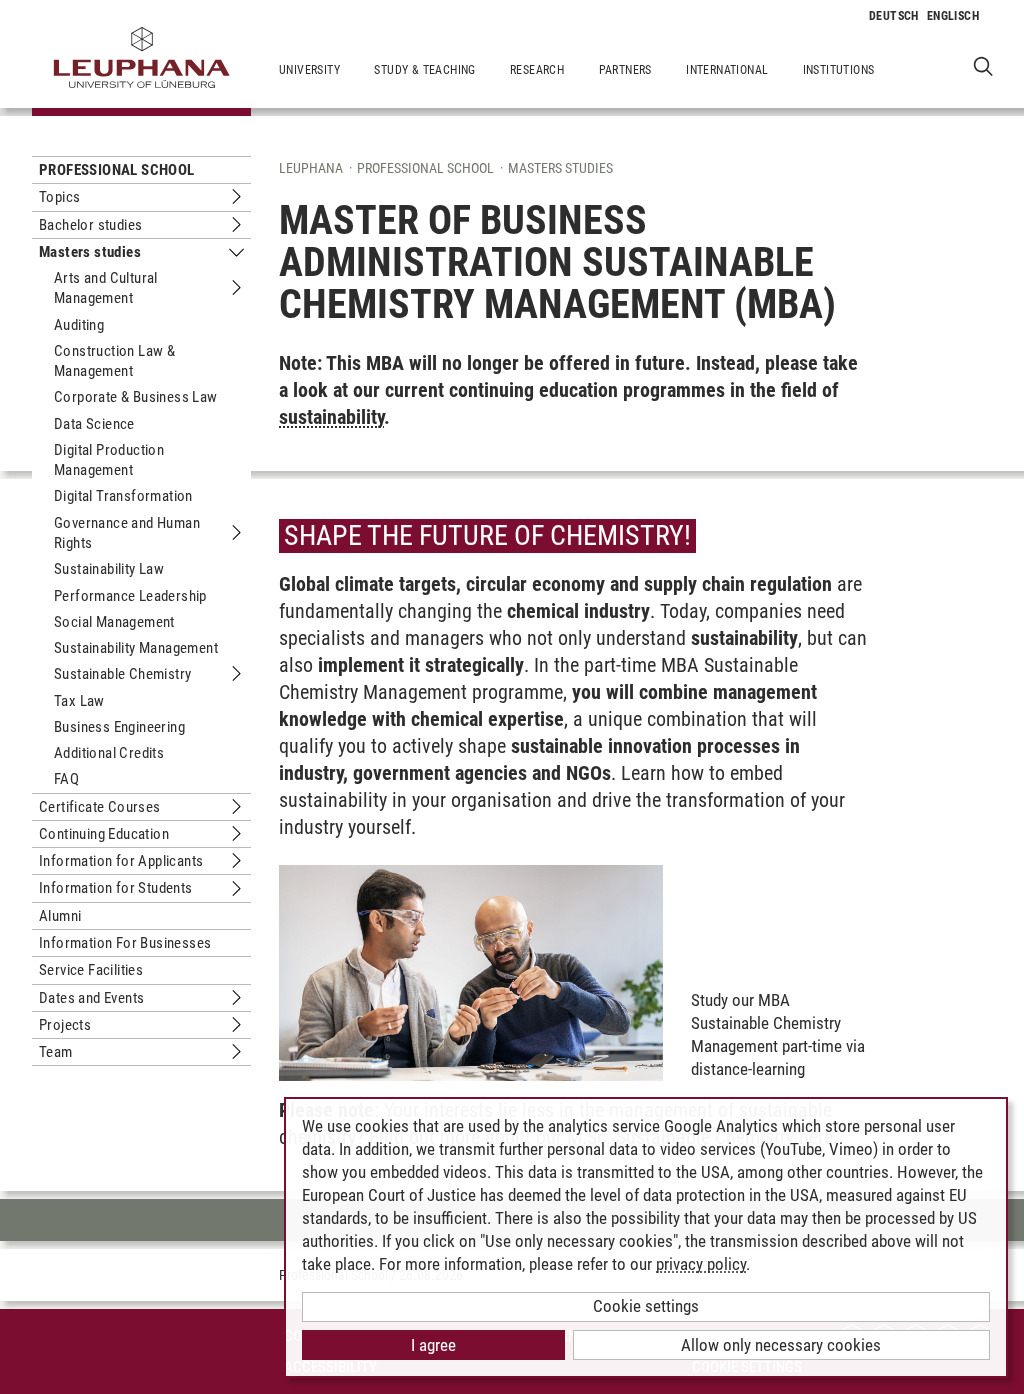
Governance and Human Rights (127, 533)
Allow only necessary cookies (781, 1345)
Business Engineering (119, 727)
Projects (65, 1025)
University (309, 70)
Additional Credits (109, 753)
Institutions (839, 70)
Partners (625, 70)
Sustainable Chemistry (122, 674)
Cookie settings (646, 1306)
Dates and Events (91, 998)
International (727, 70)
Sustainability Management (136, 648)
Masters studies (90, 252)
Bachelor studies (90, 225)
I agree (433, 1345)
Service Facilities (91, 970)
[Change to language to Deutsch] (894, 16)
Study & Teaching (424, 70)
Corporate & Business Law (136, 397)
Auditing (79, 325)
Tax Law (79, 701)
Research (537, 70)
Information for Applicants (121, 861)
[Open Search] (983, 65)
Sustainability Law (109, 569)
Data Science (94, 424)
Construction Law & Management (114, 361)
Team (56, 1052)
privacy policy (701, 1264)
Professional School (117, 170)
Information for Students (116, 888)
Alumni (60, 916)
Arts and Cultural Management (106, 288)
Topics (59, 197)
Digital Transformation (123, 496)
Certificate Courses (100, 807)
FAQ (66, 779)
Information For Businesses (125, 943)
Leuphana (311, 168)
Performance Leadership (130, 596)
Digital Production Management (109, 460)
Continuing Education (104, 834)
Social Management (114, 622)
